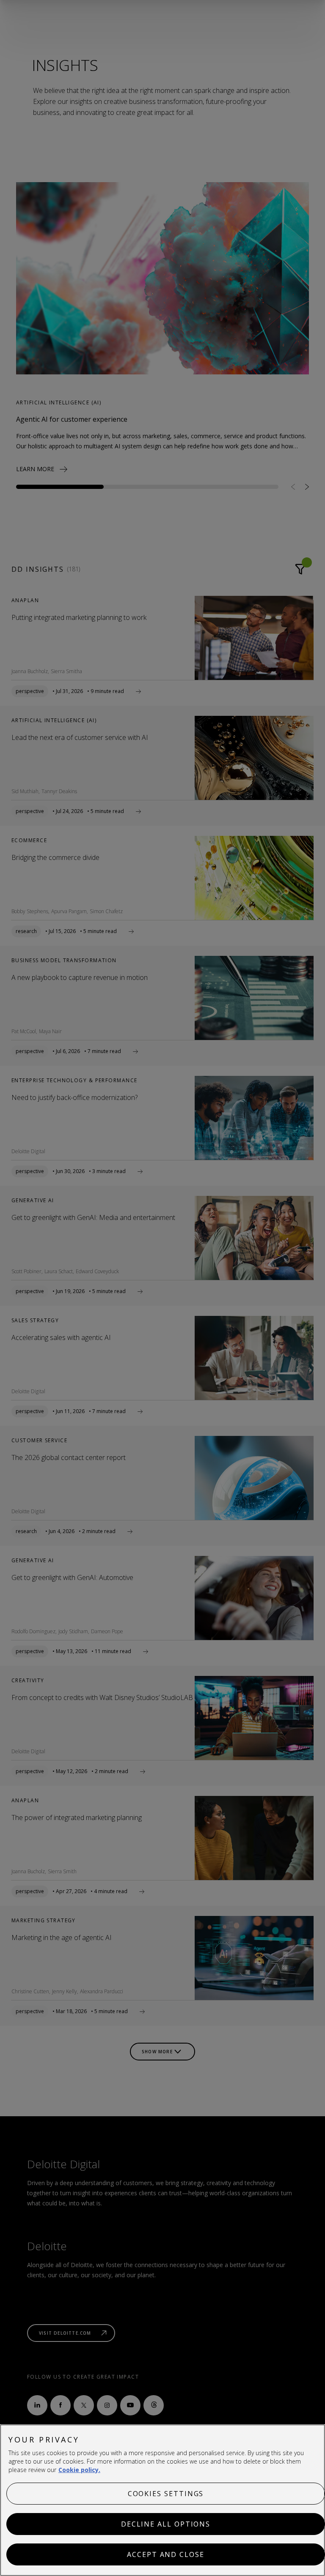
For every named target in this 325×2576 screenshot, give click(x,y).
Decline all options (166, 2524)
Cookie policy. (79, 2470)
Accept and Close (166, 2554)
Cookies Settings (166, 2494)
